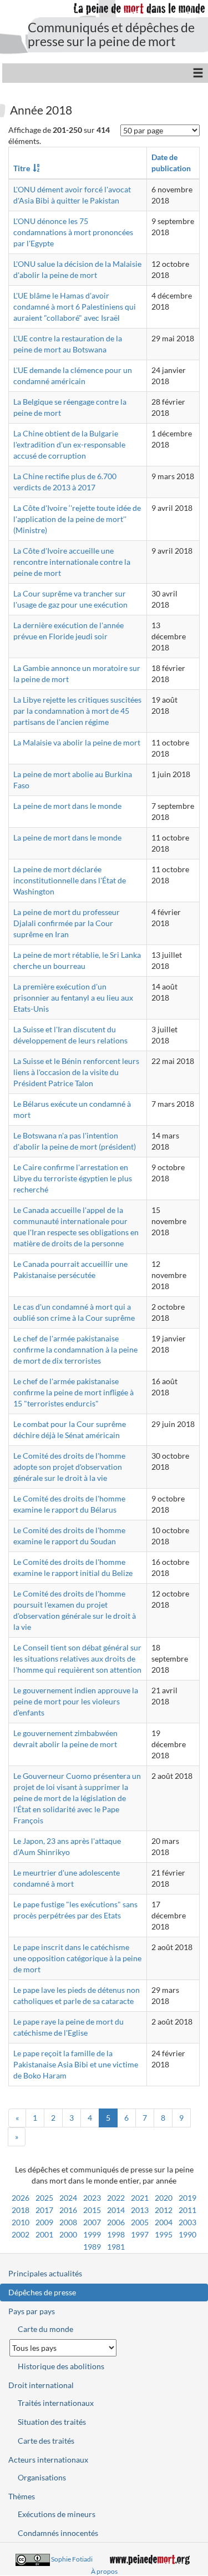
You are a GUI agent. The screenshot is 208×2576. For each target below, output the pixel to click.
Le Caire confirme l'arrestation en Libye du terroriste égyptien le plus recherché (73, 1178)
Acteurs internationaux (48, 2460)
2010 (21, 2222)
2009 (44, 2222)
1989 (92, 2247)
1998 (116, 2234)
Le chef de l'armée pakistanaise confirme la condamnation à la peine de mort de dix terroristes (75, 1349)
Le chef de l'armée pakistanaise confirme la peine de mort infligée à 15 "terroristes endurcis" (73, 1392)
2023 (92, 2198)
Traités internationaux (56, 2403)
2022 (116, 2198)
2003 (187, 2222)
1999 (92, 2234)
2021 (140, 2198)
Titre (22, 168)
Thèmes (22, 2496)
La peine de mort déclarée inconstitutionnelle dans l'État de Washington (70, 880)
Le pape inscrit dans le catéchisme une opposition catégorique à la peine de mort (77, 1958)
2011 (187, 2210)
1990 (187, 2234)
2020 (164, 2198)
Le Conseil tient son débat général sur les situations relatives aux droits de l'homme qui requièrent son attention (77, 1659)
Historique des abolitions (61, 2366)
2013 (140, 2210)
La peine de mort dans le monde (67, 806)
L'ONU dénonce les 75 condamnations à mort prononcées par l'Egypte (73, 232)
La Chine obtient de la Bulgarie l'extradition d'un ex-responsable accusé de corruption (69, 444)
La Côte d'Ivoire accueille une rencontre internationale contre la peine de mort (72, 562)
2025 (44, 2198)
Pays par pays (32, 2311)
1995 (164, 2234)
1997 (140, 2234)
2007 (92, 2222)
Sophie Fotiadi (72, 2559)
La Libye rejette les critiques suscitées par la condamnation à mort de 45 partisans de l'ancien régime (77, 711)
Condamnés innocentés (58, 2533)
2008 (68, 2222)
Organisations (42, 2477)
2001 (44, 2234)
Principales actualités (45, 2273)
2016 (68, 2210)
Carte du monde (45, 2329)
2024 (68, 2198)
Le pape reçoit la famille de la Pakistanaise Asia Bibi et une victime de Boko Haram (76, 2064)
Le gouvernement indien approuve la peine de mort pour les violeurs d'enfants (76, 1701)
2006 (116, 2222)
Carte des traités (46, 2441)
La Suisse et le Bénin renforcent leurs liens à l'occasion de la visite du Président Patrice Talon (76, 1072)
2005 (140, 2222)
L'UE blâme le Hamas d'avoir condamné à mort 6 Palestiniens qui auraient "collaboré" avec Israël (75, 307)
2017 (44, 2210)
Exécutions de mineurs (57, 2514)
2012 (164, 2210)
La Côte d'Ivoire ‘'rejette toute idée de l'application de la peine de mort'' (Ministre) (77, 519)
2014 (116, 2210)
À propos (104, 2571)
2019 (187, 2198)
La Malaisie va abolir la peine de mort (77, 742)
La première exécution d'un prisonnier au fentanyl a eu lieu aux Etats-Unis (73, 998)
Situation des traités (52, 2422)
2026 (21, 2198)
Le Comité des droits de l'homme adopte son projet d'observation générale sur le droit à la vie (69, 1467)
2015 (92, 2210)
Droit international (41, 2385)
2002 (21, 2234)
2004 (164, 2222)
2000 (68, 2234)
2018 (21, 2210)
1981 (116, 2247)
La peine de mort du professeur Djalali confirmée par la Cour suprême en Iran (67, 923)
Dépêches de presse (42, 2292)
